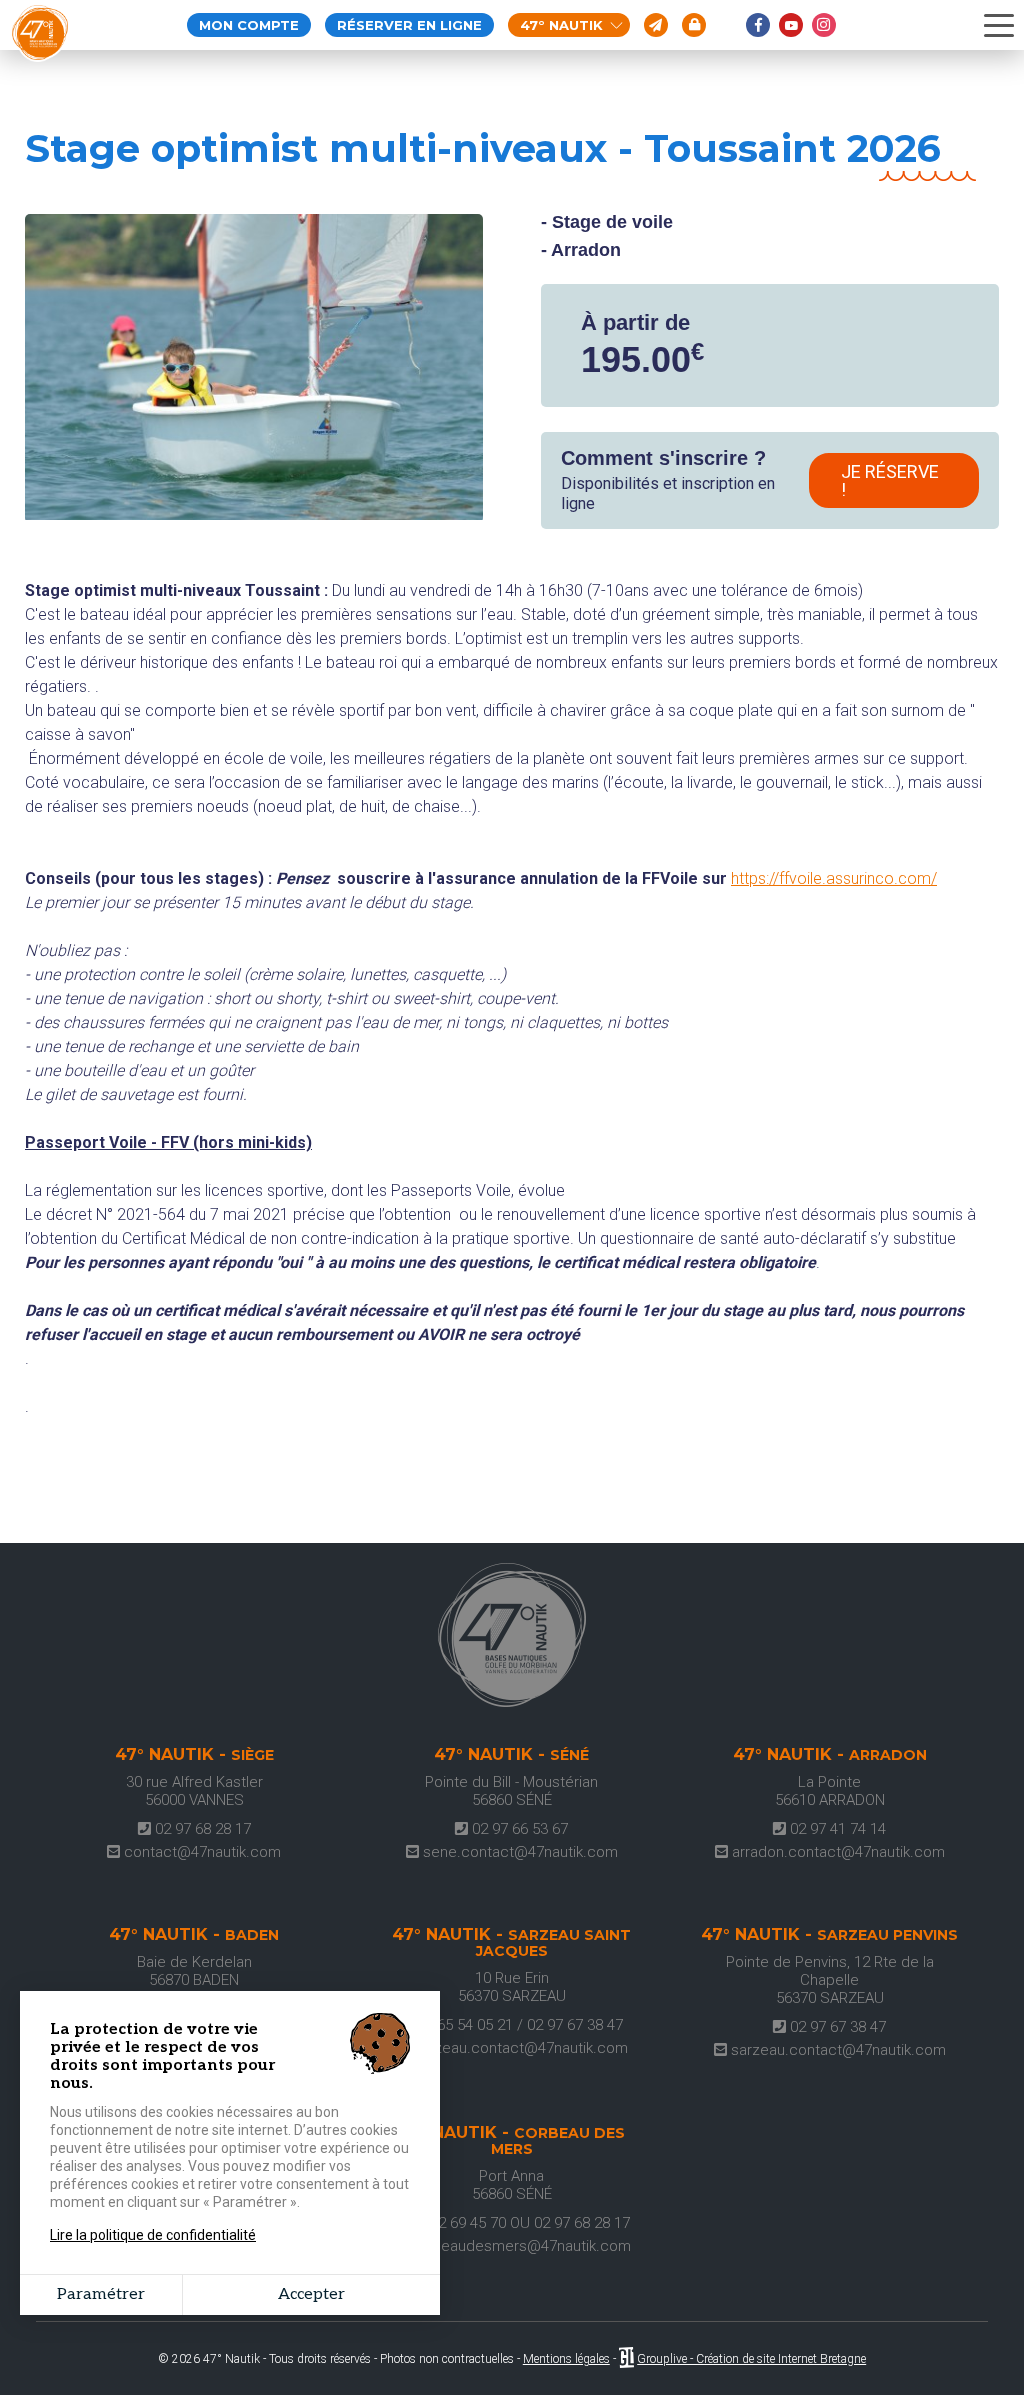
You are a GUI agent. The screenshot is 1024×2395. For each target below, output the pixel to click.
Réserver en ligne (409, 25)
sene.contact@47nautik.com (518, 1852)
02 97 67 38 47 (836, 2027)
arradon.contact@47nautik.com (836, 1852)
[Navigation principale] (999, 26)
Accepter (311, 2294)
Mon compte (249, 25)
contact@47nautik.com (200, 1852)
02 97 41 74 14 (836, 1829)
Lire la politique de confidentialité (153, 2235)
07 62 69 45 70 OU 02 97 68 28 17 (518, 2223)
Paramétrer (101, 2294)
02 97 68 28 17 (201, 1829)
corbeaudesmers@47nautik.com (518, 2246)
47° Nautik (561, 25)
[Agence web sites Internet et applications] (626, 2359)
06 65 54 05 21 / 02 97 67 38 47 (518, 2025)
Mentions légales (566, 2359)
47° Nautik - (194, 1755)
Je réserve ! (890, 480)
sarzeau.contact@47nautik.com (518, 2048)
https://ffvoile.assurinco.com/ (834, 878)
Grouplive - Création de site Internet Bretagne (751, 2359)
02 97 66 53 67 (518, 1829)
